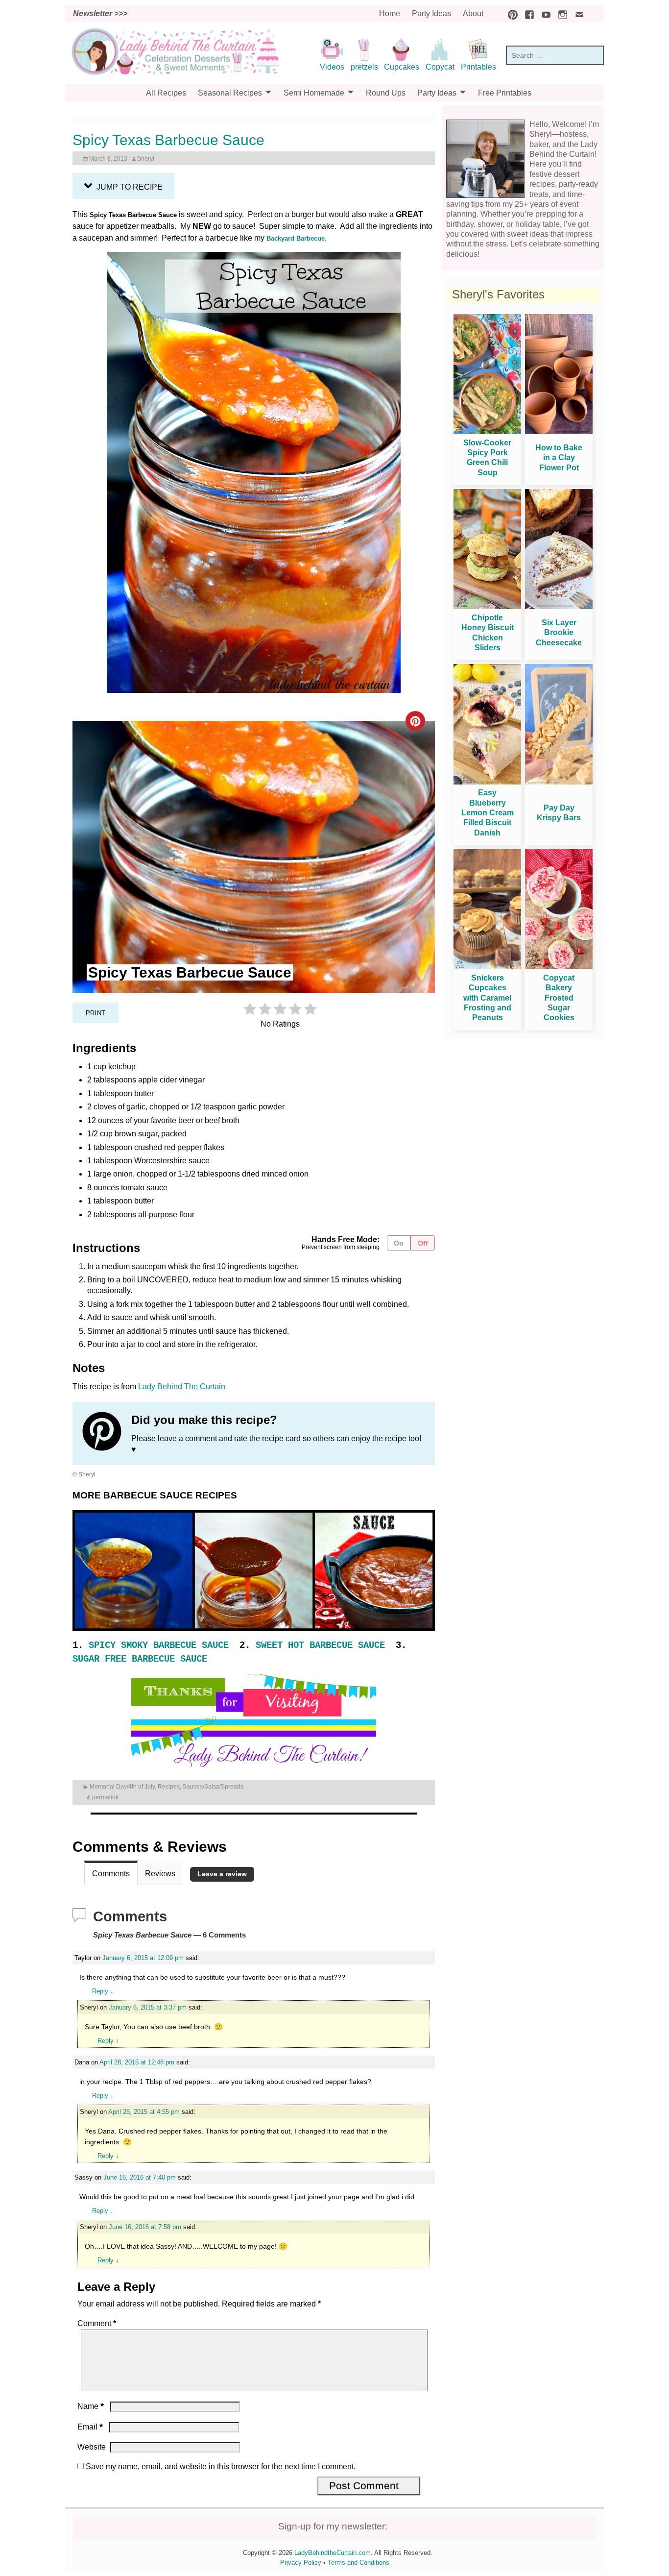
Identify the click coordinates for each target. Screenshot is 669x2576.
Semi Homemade (314, 93)
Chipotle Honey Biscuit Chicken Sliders (488, 633)
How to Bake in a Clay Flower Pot (559, 458)
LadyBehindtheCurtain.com (333, 2553)
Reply (103, 1991)
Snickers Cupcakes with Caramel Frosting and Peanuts (487, 998)
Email (90, 2427)
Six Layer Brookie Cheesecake (559, 633)
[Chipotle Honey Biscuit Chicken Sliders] (487, 606)
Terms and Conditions (358, 2563)
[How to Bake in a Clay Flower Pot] (559, 431)
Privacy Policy (301, 2563)
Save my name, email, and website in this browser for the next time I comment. (221, 2466)
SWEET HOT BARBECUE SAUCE (320, 1645)
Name (91, 2406)
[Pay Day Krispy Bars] (559, 782)
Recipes (169, 1787)
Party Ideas (431, 13)
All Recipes (166, 93)
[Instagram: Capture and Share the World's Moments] (560, 13)
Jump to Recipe (129, 187)
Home (390, 13)
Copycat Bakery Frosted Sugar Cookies (559, 998)
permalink (105, 1797)
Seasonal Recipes (230, 93)
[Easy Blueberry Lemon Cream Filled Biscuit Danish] (487, 782)
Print (96, 1013)
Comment (97, 2323)
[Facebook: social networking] (527, 13)
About (473, 13)
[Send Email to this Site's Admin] (577, 13)
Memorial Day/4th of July (122, 1787)
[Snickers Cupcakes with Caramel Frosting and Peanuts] (487, 967)
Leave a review (222, 1874)
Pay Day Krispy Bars (559, 813)
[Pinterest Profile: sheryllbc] (107, 1433)
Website (92, 2447)
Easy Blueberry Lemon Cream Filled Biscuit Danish (488, 813)
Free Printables (505, 93)
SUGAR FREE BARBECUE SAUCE (140, 1659)
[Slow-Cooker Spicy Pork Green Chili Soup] (487, 431)
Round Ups (386, 93)
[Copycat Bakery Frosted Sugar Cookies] (559, 967)
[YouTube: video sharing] (544, 13)
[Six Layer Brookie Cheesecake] (559, 606)
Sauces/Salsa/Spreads (213, 1787)
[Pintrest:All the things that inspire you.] (510, 13)
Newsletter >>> (100, 13)
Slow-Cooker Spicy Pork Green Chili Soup (487, 458)
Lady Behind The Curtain (182, 1386)
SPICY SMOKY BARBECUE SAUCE (156, 1645)
